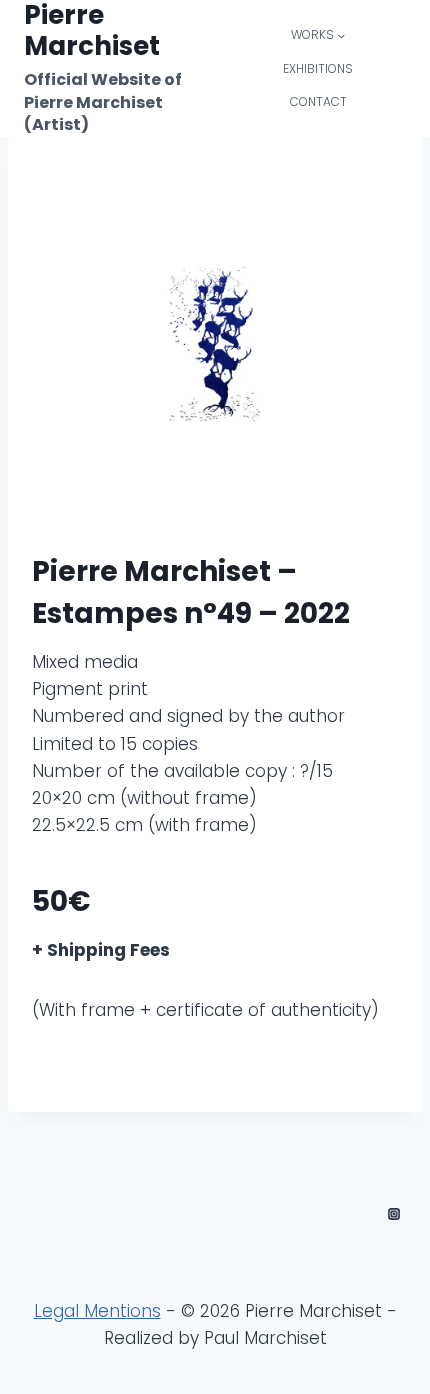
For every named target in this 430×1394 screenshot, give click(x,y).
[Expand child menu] (318, 35)
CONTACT (318, 101)
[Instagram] (394, 1214)
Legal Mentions (97, 1311)
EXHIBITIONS (318, 68)
